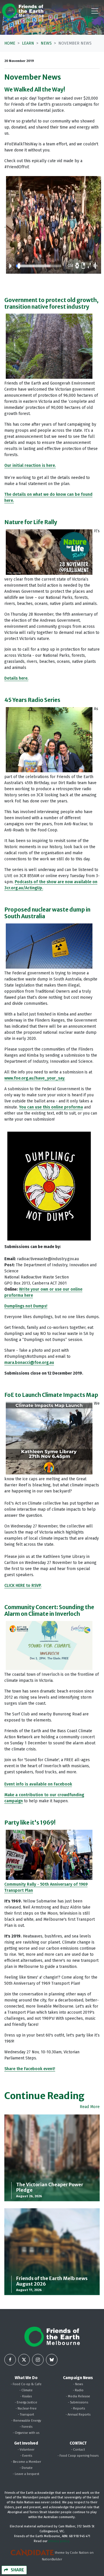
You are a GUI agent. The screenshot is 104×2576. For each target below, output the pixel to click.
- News (78, 2384)
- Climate (26, 2390)
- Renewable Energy (26, 2421)
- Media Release (78, 2396)
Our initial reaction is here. (30, 465)
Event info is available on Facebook (38, 1784)
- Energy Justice (26, 2402)
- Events (26, 2456)
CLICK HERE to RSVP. (23, 1586)
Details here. (16, 678)
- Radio (78, 2390)
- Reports (78, 2408)
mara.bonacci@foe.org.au (29, 1363)
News (46, 43)
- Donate (26, 2468)
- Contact (78, 2450)
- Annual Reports (78, 2415)
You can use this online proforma (51, 1107)
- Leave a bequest (26, 2474)
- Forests (26, 2427)
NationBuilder (52, 2559)
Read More (90, 2107)
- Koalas (26, 2396)
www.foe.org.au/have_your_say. (35, 1078)
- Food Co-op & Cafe (26, 2384)
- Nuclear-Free (26, 2408)
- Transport (26, 2415)
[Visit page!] (10, 2360)
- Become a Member (26, 2462)
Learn (28, 43)
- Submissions (78, 2402)
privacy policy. (59, 2541)
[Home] (23, 11)
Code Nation (79, 2553)
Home (10, 43)
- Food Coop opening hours (78, 2456)
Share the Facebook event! (30, 2069)
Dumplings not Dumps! (26, 1306)
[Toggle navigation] (95, 11)
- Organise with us (26, 2433)
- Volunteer (26, 2450)
